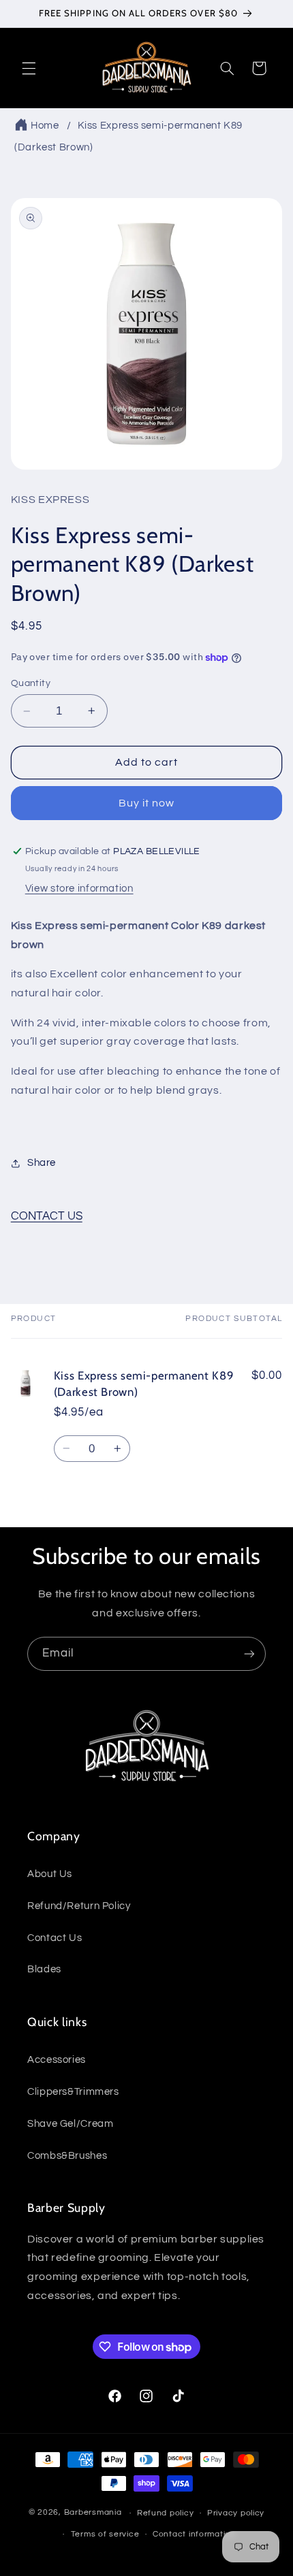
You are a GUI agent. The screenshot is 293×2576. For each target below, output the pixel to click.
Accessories (57, 2060)
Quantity (31, 683)
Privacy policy (236, 2513)
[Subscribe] (249, 1653)
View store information (79, 888)
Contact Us (55, 1938)
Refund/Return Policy (79, 1906)
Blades (44, 1969)
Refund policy (166, 2513)
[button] (29, 68)
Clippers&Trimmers (73, 2092)
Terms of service (105, 2534)
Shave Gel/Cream (70, 2124)
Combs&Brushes (67, 2156)
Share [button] (42, 1163)
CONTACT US (47, 1216)
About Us (50, 1874)
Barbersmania (93, 2513)
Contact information (194, 2534)
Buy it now (147, 803)
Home (45, 126)
